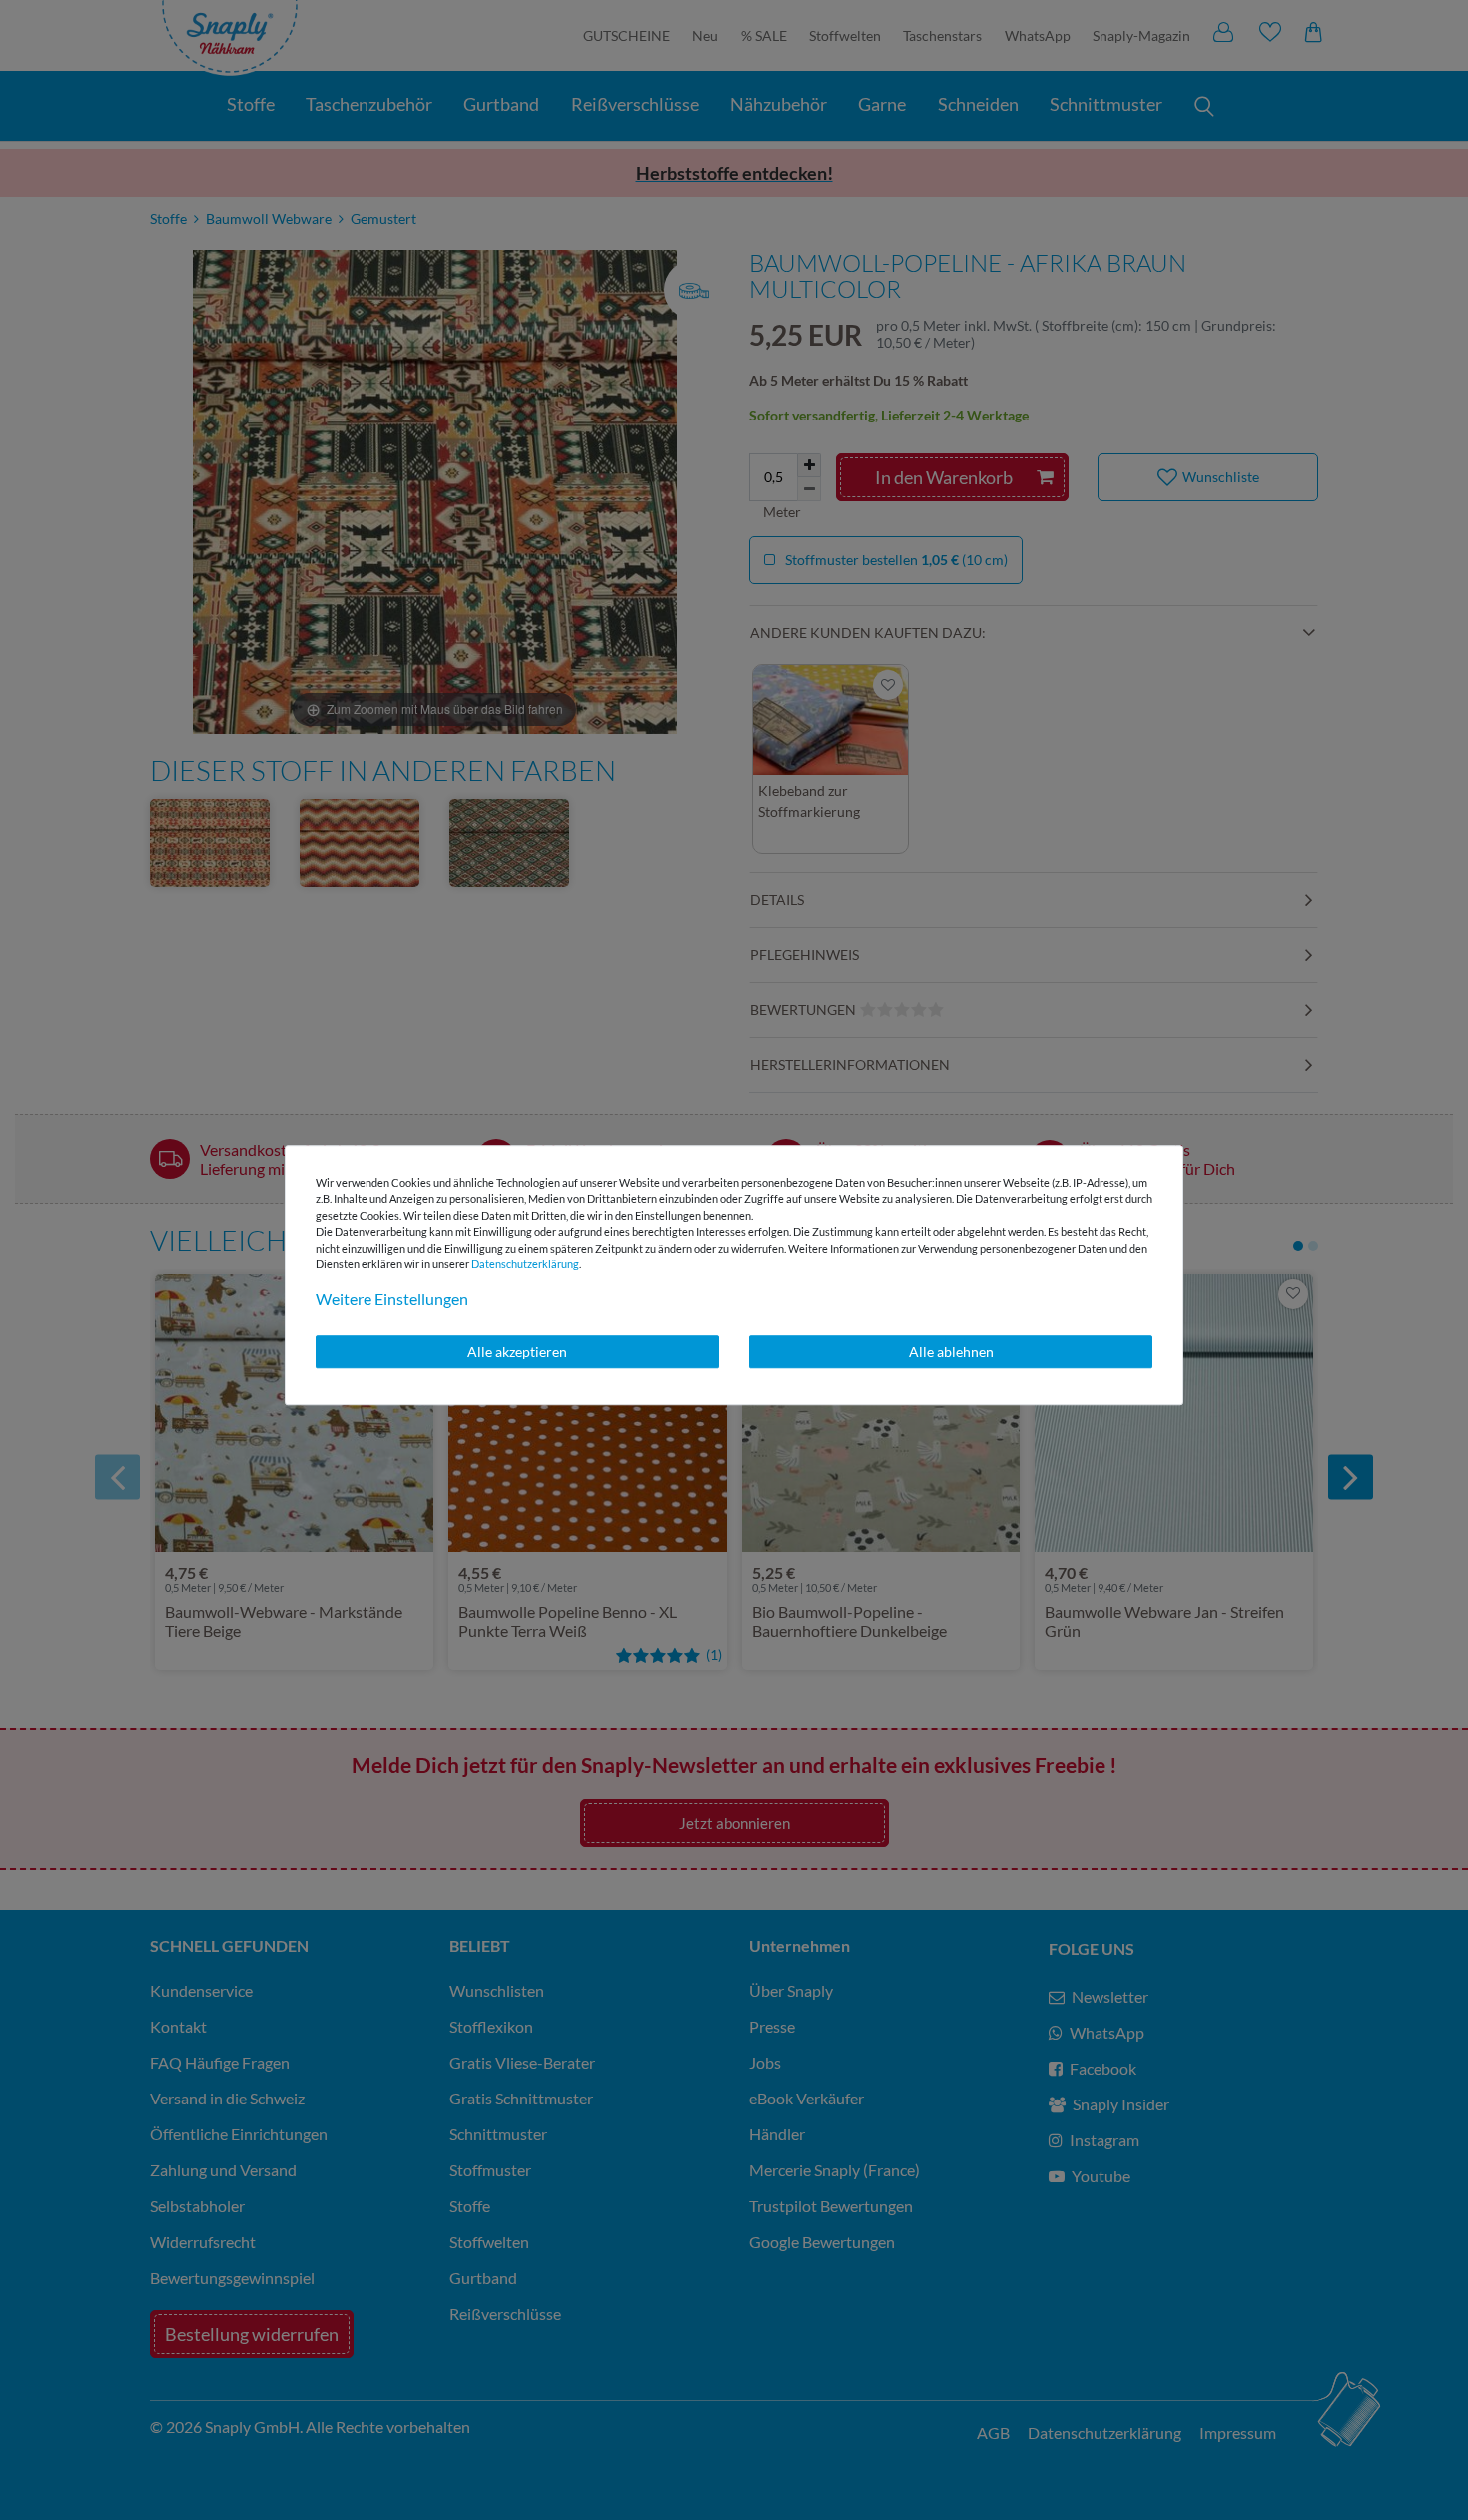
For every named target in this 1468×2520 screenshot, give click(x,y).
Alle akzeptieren (517, 1352)
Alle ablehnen (951, 1352)
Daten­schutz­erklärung (525, 1264)
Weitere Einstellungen (392, 1299)
